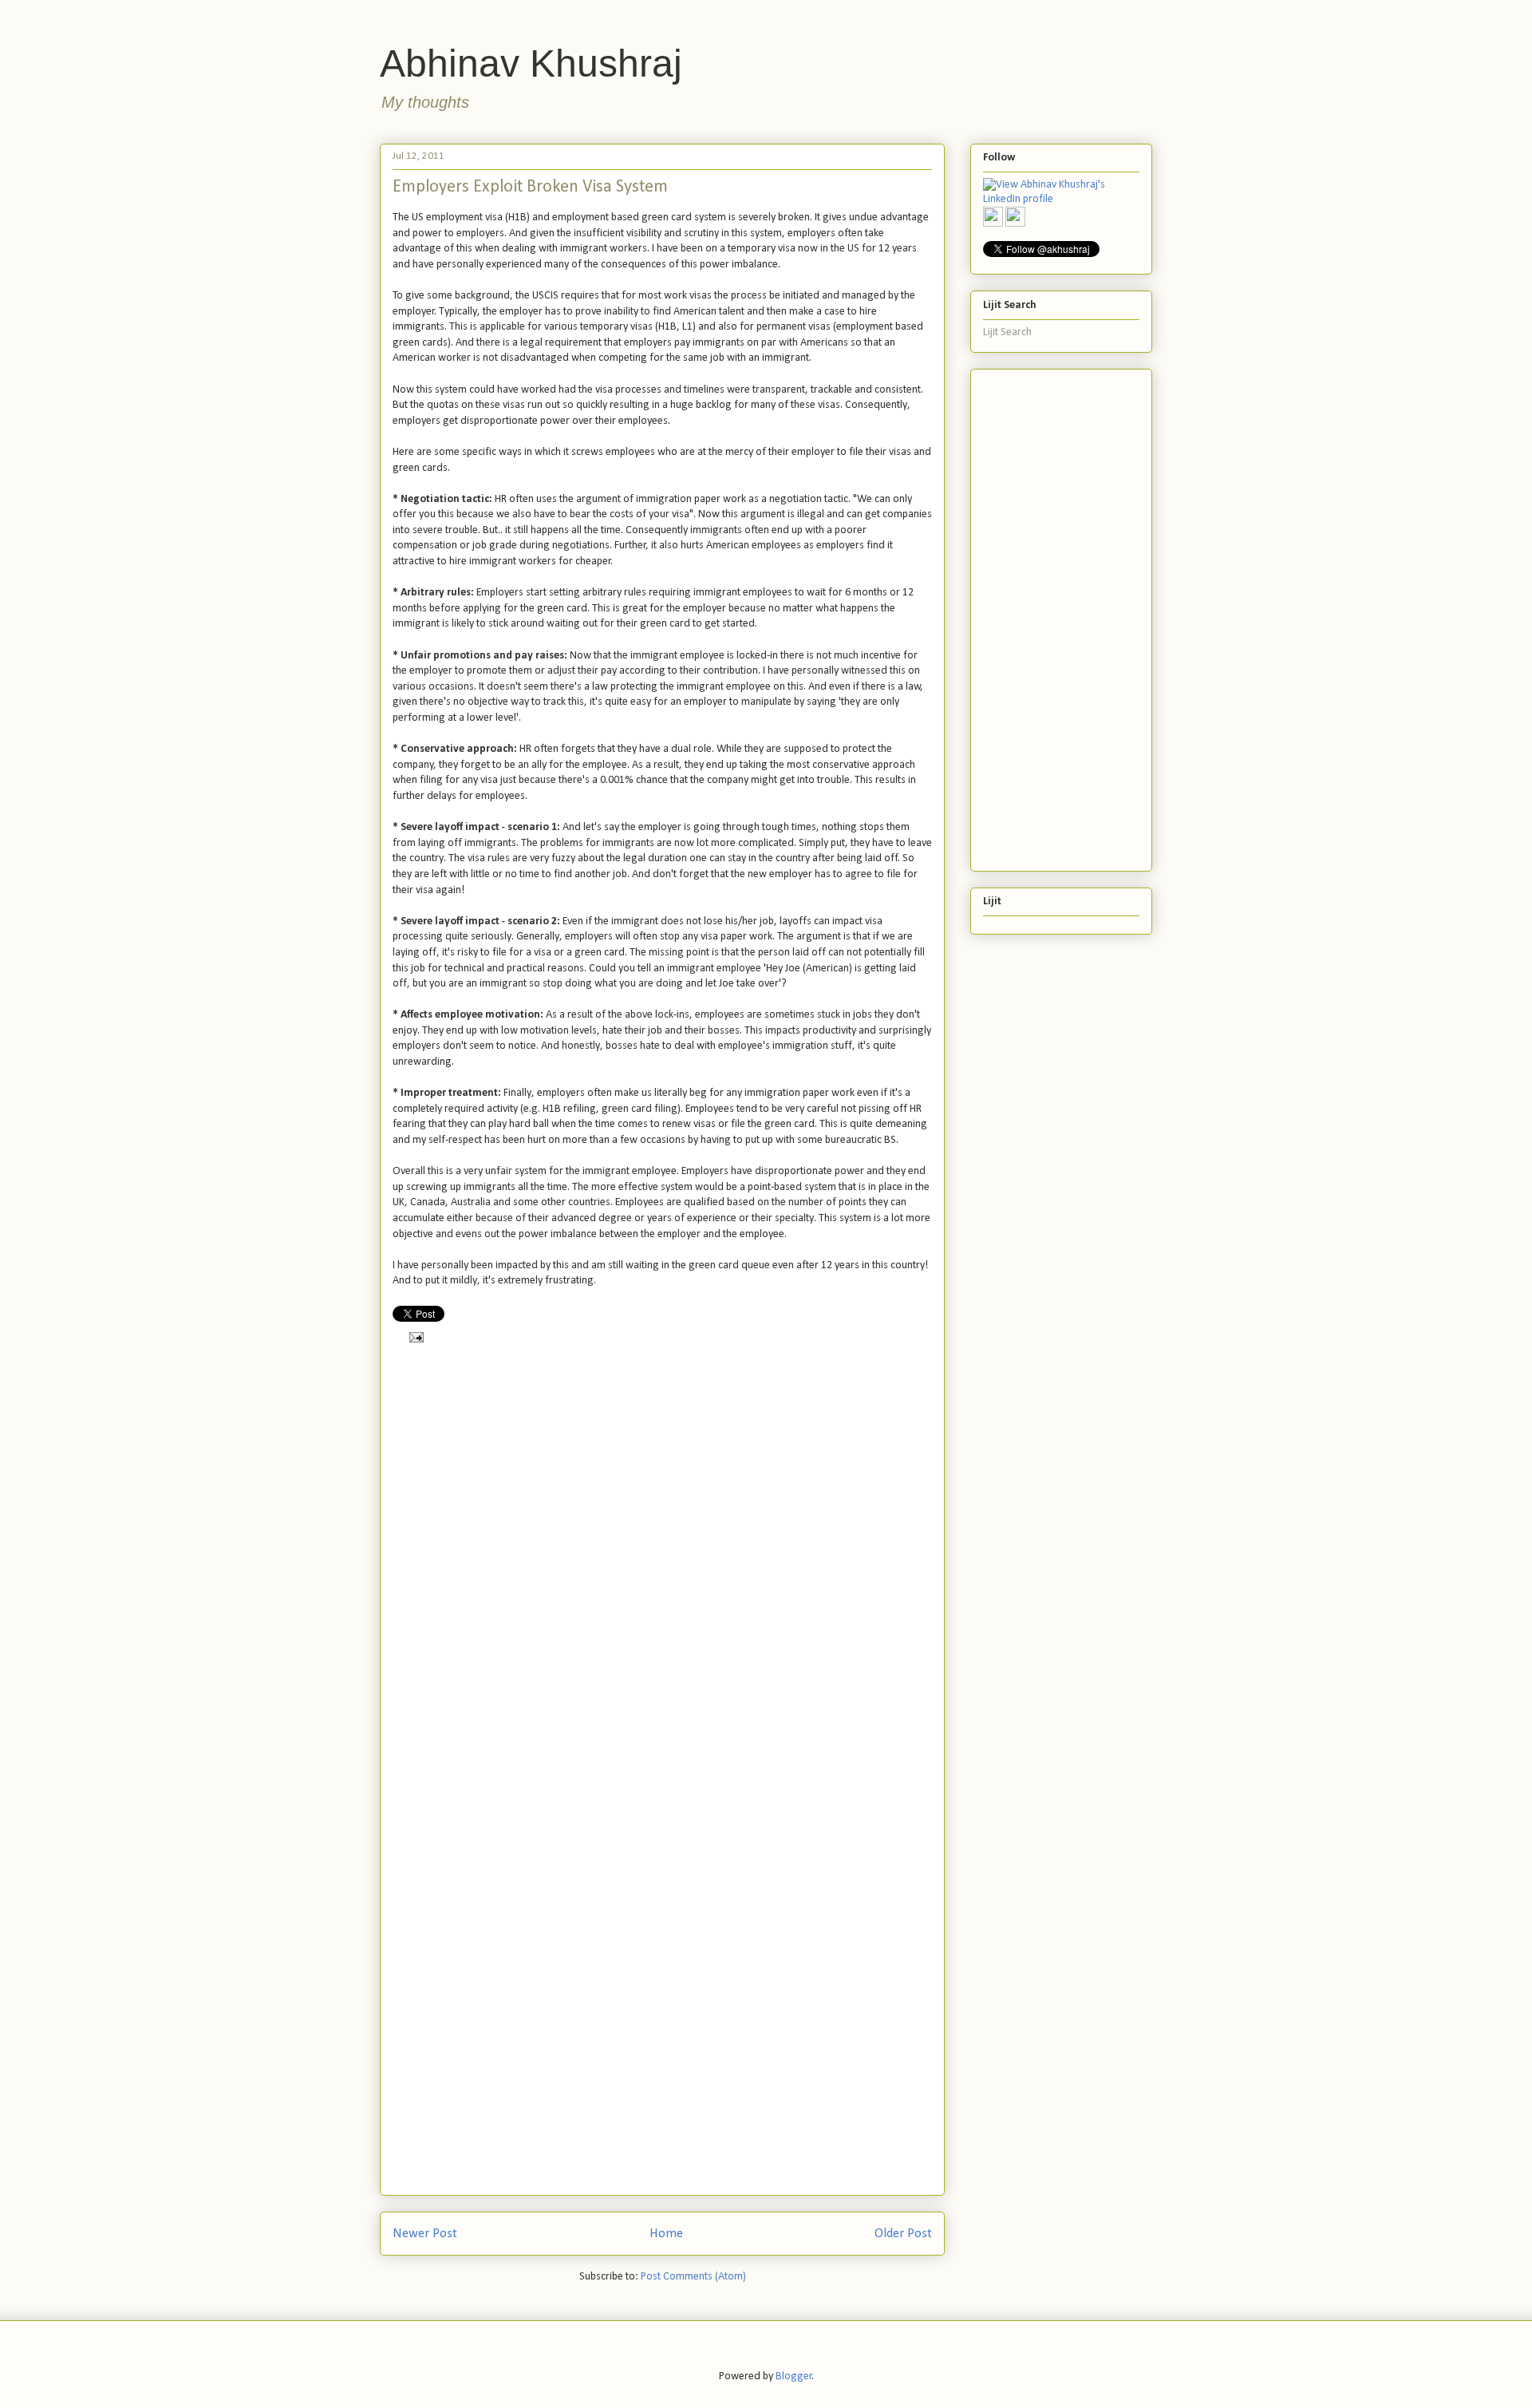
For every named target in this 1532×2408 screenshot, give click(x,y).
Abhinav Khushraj (531, 63)
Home (666, 2234)
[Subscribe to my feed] (993, 217)
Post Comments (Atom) (693, 2277)
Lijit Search (1007, 332)
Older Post (903, 2234)
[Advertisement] (1047, 615)
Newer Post (425, 2234)
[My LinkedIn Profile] (1061, 193)
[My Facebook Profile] (1015, 217)
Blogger (794, 2376)
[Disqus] (662, 1568)
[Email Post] (414, 1336)
